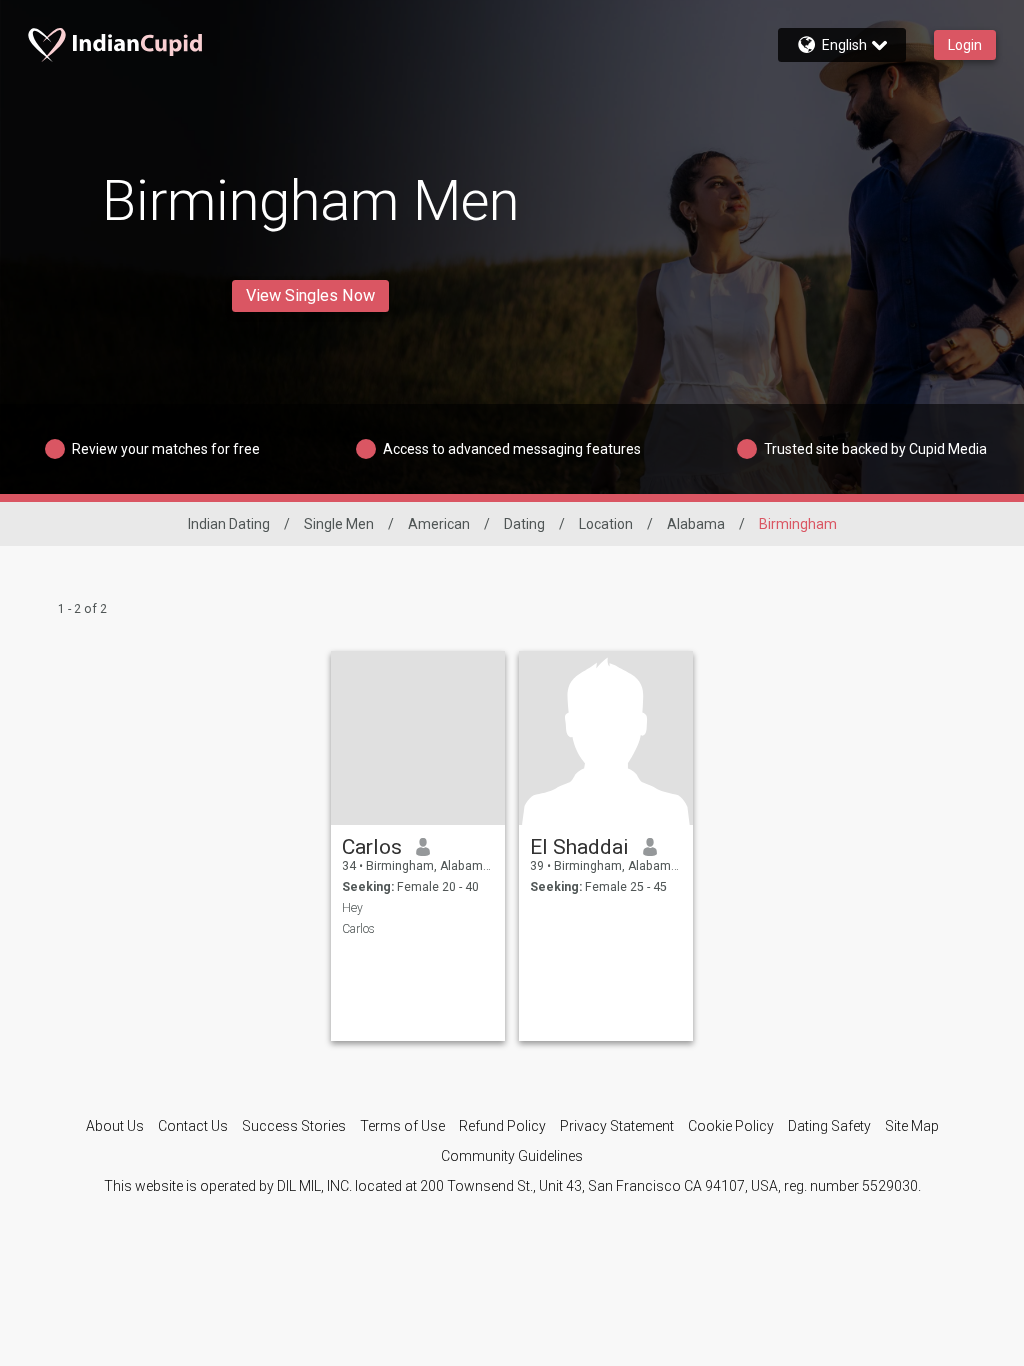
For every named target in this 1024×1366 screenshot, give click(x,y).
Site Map (912, 1126)
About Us (115, 1126)
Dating (524, 524)
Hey (352, 908)
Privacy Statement (617, 1126)
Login (965, 45)
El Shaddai (579, 847)
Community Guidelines (512, 1156)
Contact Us (193, 1126)
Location (606, 524)
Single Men (339, 524)
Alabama (696, 524)
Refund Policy (502, 1126)
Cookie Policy (731, 1126)
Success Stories (294, 1126)
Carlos (372, 847)
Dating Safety (829, 1126)
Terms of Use (402, 1126)
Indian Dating (229, 524)
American (439, 524)
